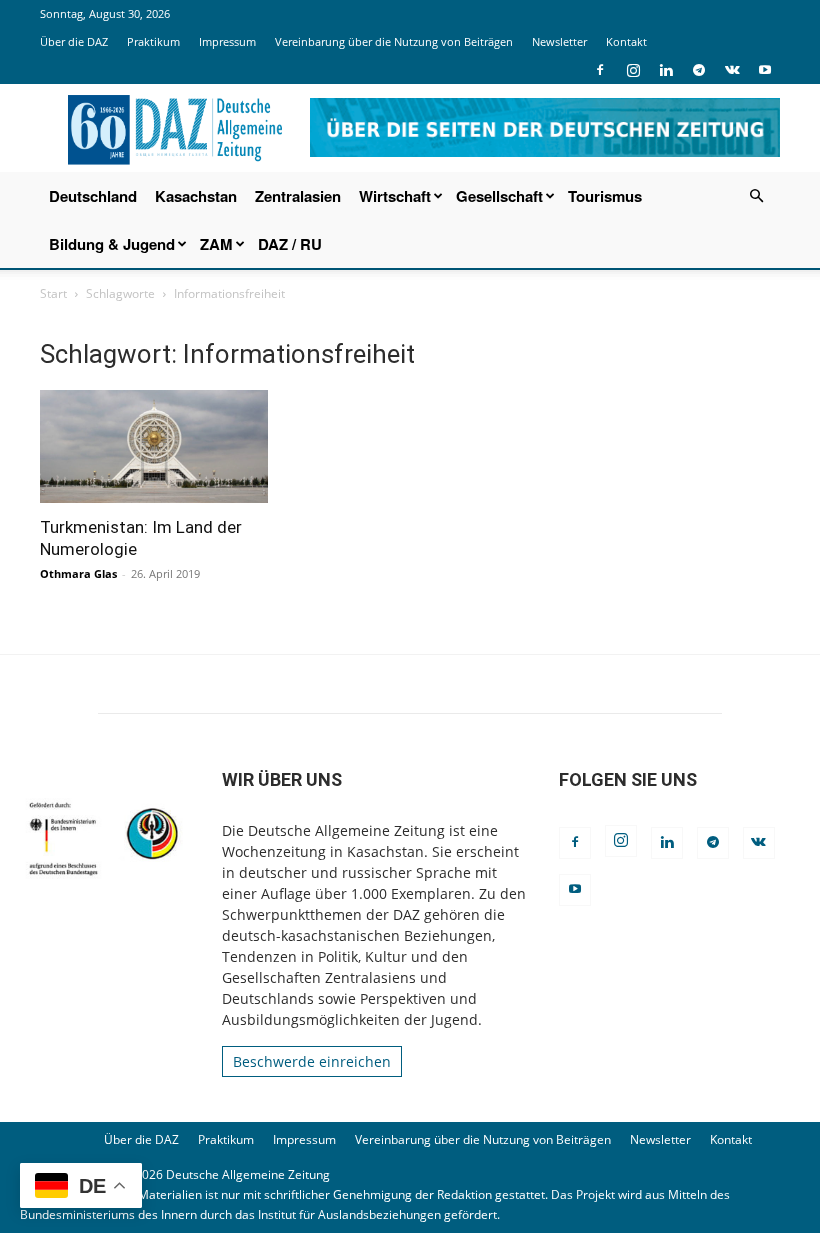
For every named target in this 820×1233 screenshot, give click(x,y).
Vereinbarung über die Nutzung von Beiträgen (394, 41)
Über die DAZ (74, 41)
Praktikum (153, 41)
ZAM (216, 244)
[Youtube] (765, 70)
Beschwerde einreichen (312, 1061)
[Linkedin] (666, 70)
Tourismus (605, 196)
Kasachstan (196, 196)
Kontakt (626, 41)
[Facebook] (600, 70)
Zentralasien (298, 196)
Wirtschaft (395, 196)
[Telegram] (699, 70)
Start (53, 293)
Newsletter (559, 41)
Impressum (227, 41)
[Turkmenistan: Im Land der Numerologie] (154, 446)
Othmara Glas (78, 573)
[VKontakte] (732, 70)
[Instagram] (633, 70)
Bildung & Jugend (112, 244)
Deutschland (93, 196)
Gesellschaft (499, 196)
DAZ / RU (290, 244)
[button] (756, 196)
